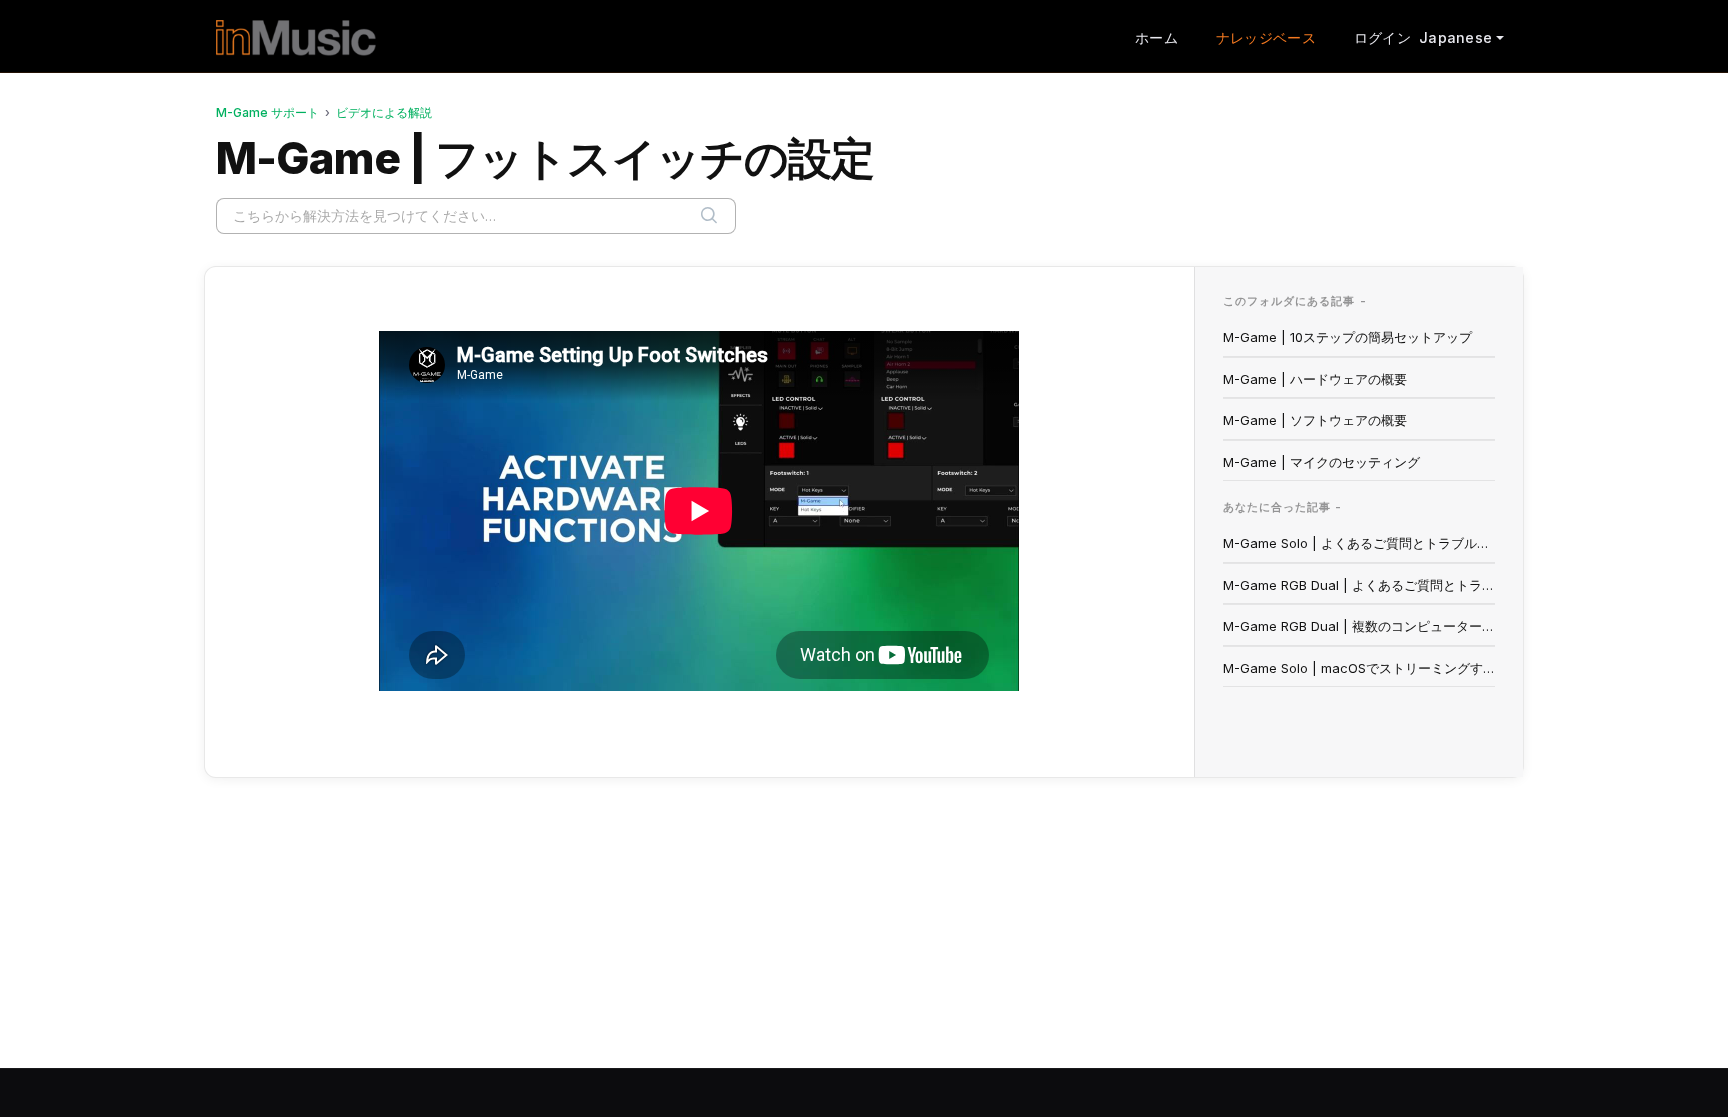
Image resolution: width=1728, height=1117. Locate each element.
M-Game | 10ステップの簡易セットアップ (1347, 337)
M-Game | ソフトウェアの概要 (1315, 420)
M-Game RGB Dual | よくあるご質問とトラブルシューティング (1359, 585)
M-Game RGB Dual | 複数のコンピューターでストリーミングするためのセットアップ (1359, 626)
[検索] (709, 216)
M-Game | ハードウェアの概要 (1315, 379)
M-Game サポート (267, 112)
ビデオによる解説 (384, 112)
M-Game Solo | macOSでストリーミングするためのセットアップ (1359, 668)
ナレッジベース (1266, 37)
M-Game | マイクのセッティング (1321, 462)
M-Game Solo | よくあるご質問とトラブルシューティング (1359, 543)
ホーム (1156, 37)
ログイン (1382, 37)
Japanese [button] (1455, 37)
